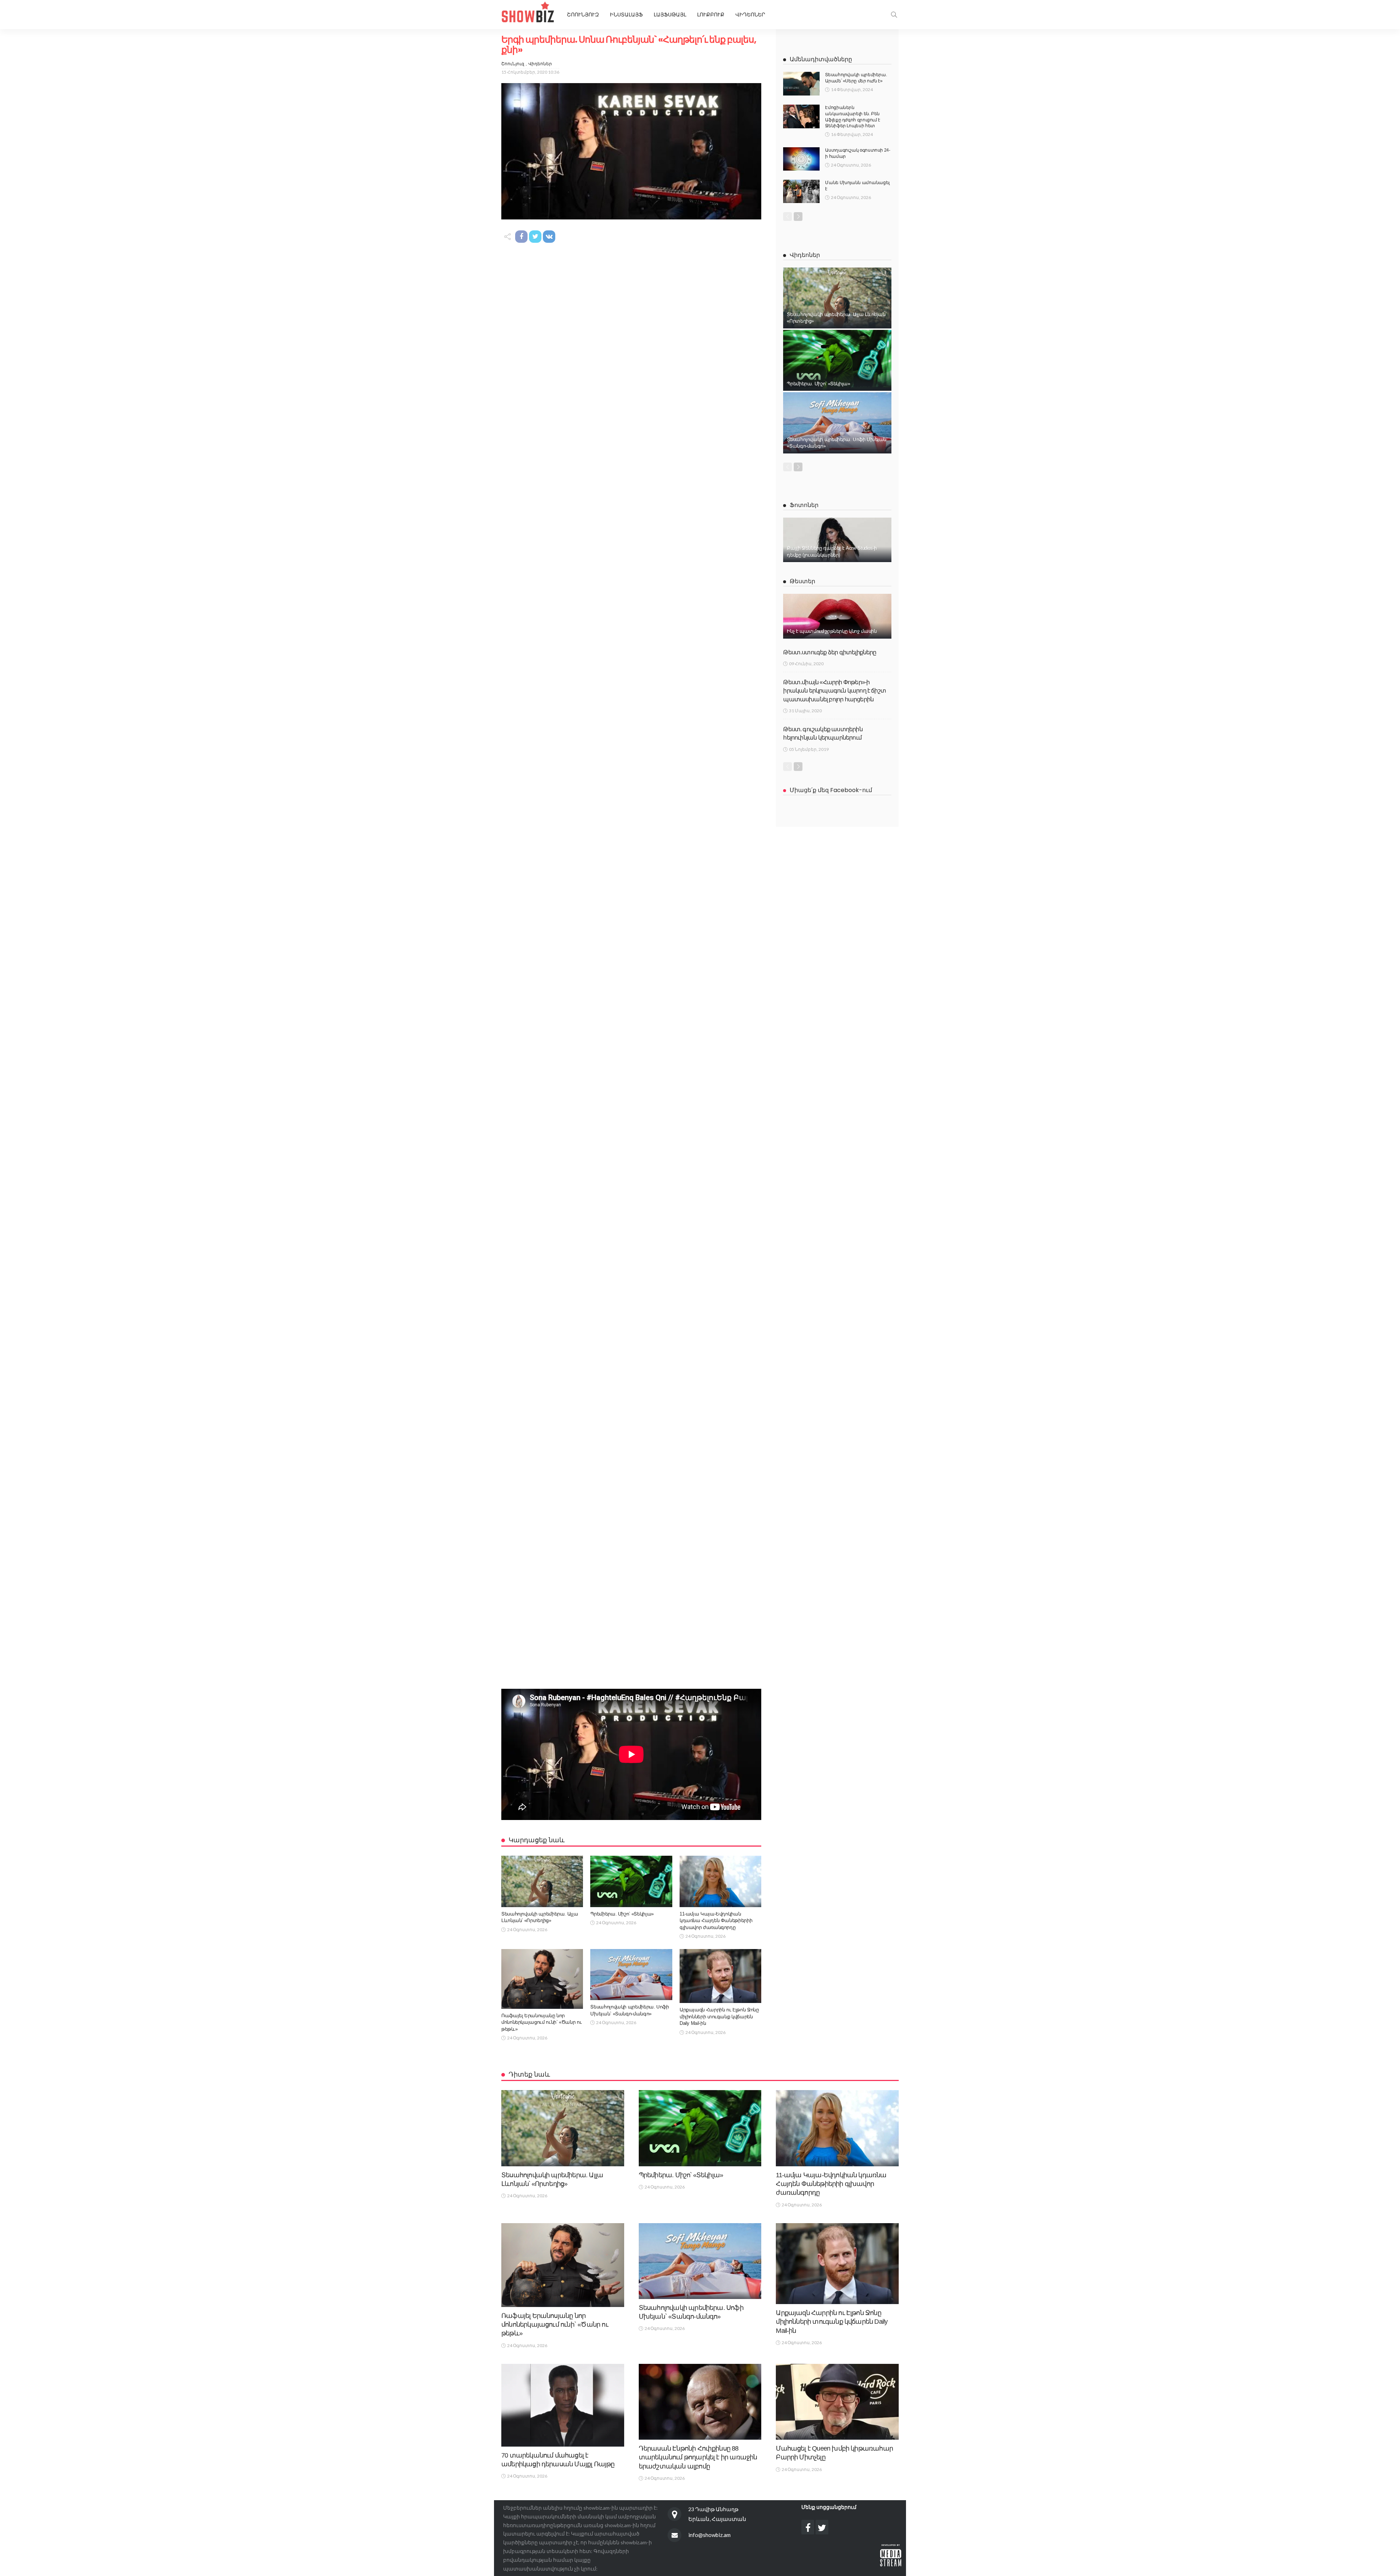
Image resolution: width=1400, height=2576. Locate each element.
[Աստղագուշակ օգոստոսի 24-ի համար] (801, 159)
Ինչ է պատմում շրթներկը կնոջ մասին (832, 631)
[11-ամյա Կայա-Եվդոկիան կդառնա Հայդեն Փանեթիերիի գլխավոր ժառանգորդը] (720, 1881)
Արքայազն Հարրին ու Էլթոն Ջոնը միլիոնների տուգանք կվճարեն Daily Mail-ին (719, 2016)
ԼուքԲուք (711, 15)
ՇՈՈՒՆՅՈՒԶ (583, 15)
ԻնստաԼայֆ (626, 15)
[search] (894, 15)
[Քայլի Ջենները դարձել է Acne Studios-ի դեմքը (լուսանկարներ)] (837, 540)
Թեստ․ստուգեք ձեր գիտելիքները (830, 652)
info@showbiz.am (709, 2535)
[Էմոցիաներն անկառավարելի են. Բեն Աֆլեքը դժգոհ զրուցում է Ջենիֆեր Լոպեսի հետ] (801, 116)
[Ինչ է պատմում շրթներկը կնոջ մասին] (837, 616)
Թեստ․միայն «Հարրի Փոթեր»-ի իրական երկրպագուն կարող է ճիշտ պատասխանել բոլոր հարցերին (835, 691)
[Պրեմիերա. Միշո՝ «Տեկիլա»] (631, 1881)
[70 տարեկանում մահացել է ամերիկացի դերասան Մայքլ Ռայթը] (563, 2405)
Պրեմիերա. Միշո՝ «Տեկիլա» (622, 1914)
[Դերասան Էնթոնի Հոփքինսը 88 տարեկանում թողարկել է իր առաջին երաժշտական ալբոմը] (700, 2402)
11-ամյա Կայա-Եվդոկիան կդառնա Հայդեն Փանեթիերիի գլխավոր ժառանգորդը (716, 1921)
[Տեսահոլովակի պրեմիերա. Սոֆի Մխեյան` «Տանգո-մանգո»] (631, 1975)
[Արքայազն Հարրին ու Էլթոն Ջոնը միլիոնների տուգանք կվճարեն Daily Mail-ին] (720, 1976)
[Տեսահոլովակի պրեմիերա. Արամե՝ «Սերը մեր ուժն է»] (801, 84)
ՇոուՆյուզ (513, 64)
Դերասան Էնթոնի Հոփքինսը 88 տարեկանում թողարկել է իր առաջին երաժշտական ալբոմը (698, 2457)
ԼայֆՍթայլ (670, 15)
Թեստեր (802, 581)
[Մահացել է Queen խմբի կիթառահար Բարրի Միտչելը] (837, 2402)
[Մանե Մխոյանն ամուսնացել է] (801, 191)
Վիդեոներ (750, 15)
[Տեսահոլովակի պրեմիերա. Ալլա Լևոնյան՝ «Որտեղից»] (542, 1881)
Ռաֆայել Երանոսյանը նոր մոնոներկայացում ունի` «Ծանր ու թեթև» (541, 2022)
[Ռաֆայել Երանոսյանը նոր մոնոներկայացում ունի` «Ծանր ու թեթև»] (542, 1979)
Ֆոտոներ (804, 505)
